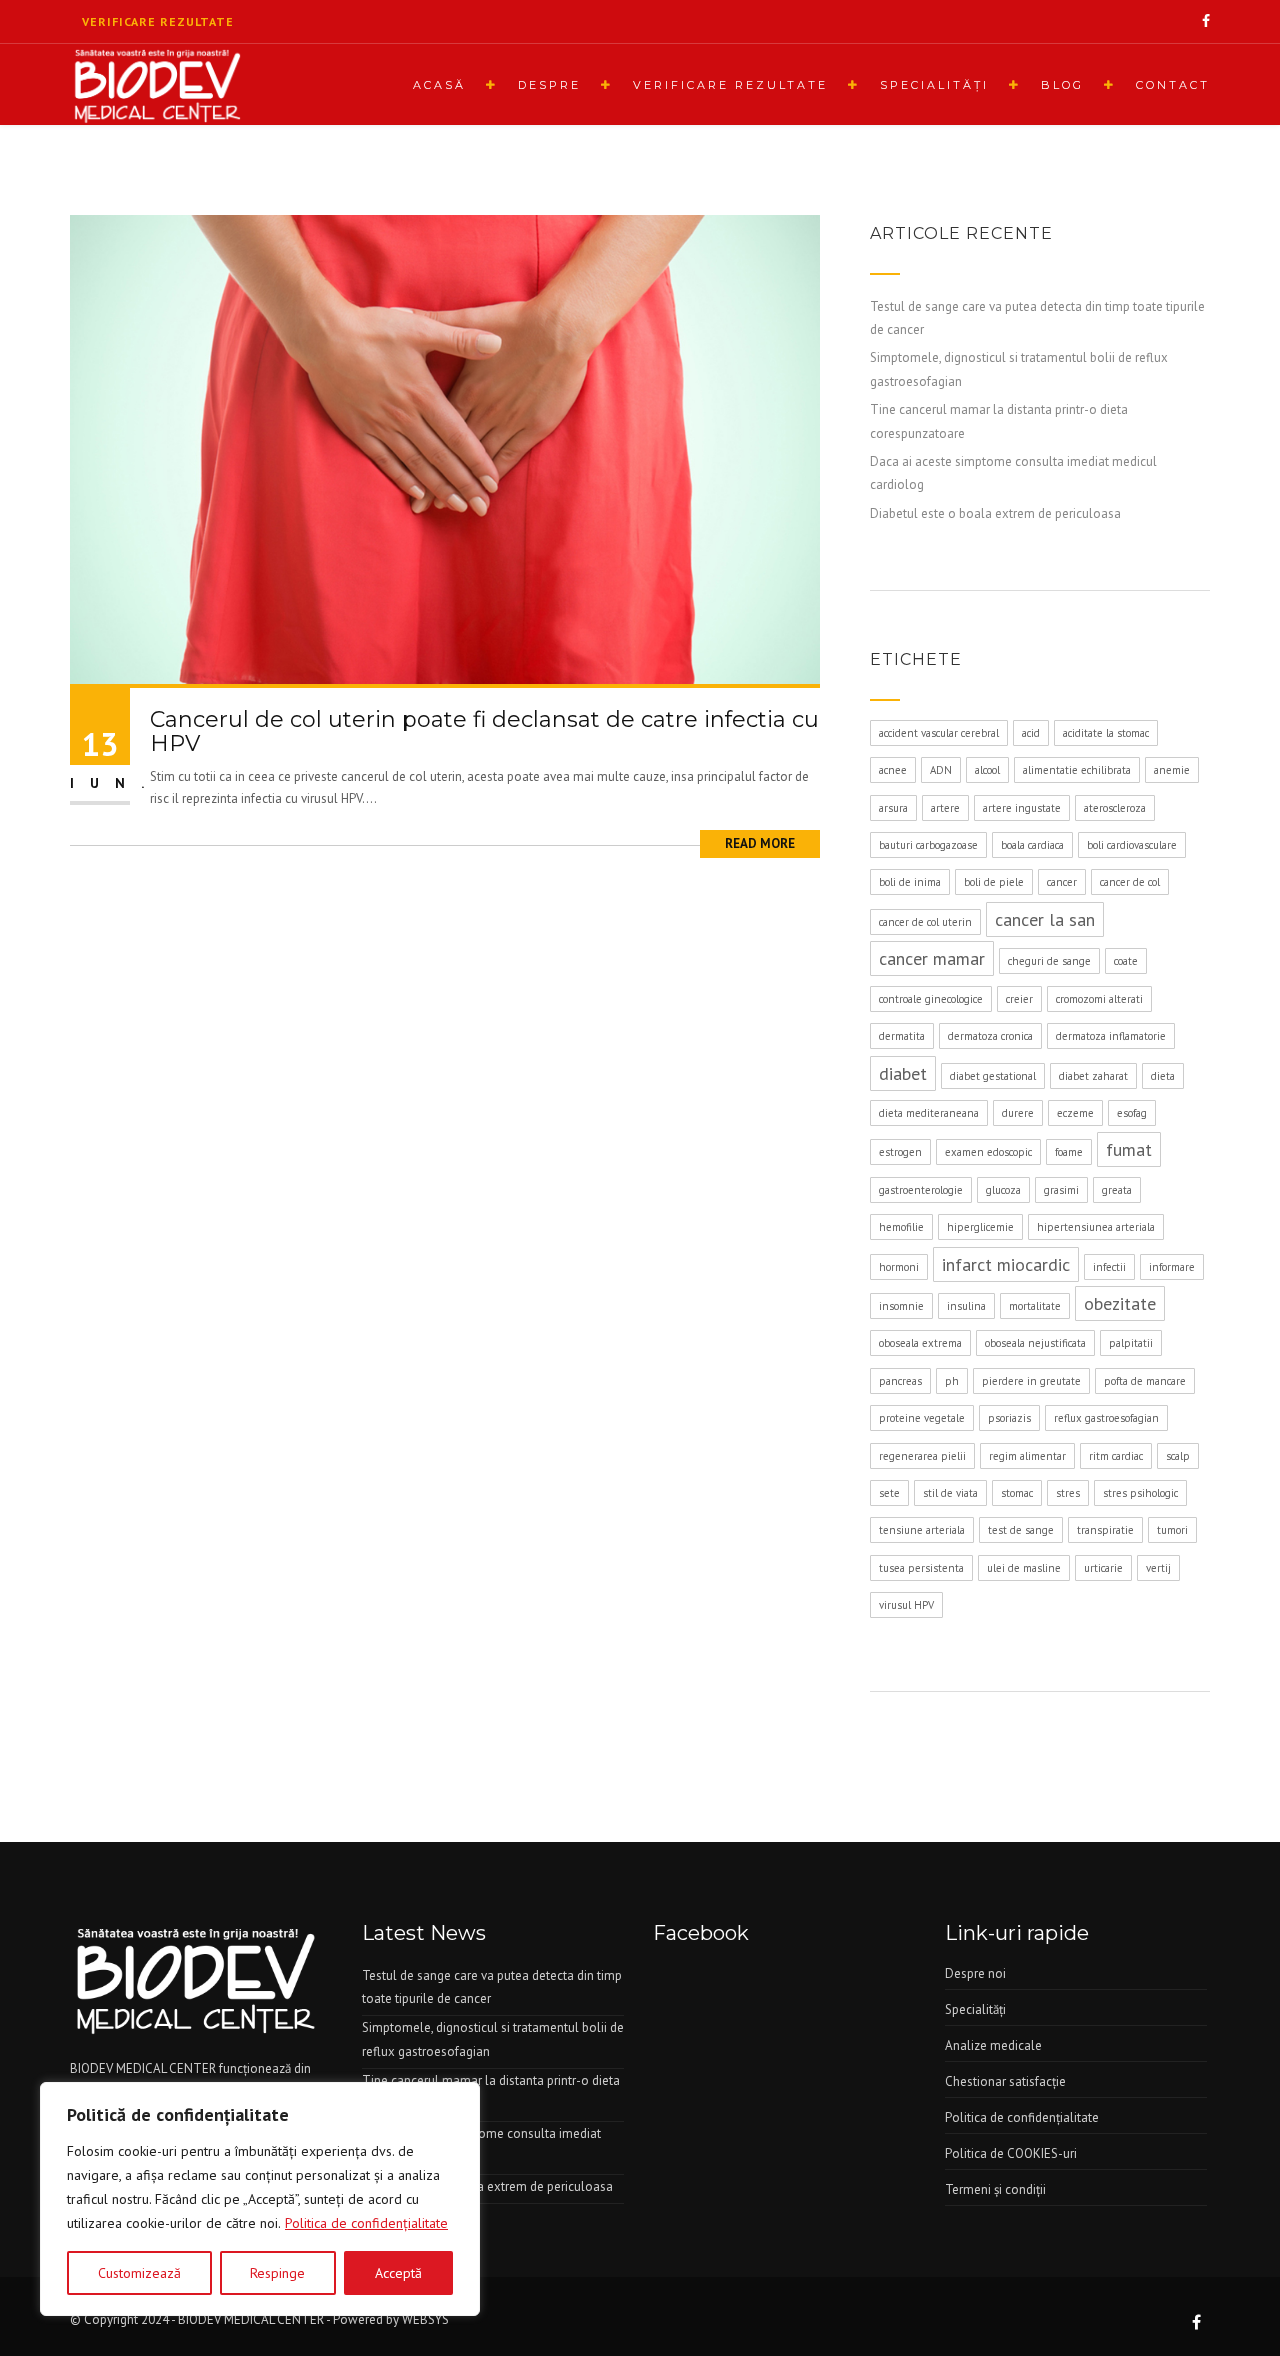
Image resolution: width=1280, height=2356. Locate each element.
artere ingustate (1022, 808)
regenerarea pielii (922, 1456)
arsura (893, 808)
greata (1117, 1190)
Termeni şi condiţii (995, 2189)
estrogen (900, 1152)
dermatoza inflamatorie (1111, 1036)
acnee (893, 770)
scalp (1178, 1456)
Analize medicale (993, 2045)
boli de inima (910, 882)
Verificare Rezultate (730, 85)
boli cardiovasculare (1132, 845)
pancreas (900, 1381)
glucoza (1003, 1190)
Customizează (139, 2273)
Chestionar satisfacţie (1005, 2081)
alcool (987, 770)
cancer (1062, 882)
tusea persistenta (921, 1568)
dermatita (902, 1036)
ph (952, 1381)
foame (1069, 1152)
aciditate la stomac (1106, 733)
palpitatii (1131, 1343)
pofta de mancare (1145, 1381)
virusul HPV (906, 1605)
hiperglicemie (980, 1227)
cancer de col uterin (925, 922)
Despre (549, 85)
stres (1068, 1493)
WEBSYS (425, 2319)
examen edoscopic (988, 1152)
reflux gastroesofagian (1106, 1418)
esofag (1132, 1113)
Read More (760, 843)
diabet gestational (993, 1076)
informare (1172, 1267)
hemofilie (901, 1227)
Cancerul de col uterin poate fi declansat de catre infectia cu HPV (484, 731)
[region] (260, 2199)
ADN (941, 770)
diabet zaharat (1093, 1076)
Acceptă (398, 2273)
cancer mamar (932, 958)
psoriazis (1009, 1418)
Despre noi (975, 1973)
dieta (1163, 1076)
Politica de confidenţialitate (366, 2223)
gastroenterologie (921, 1190)
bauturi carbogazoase (928, 845)
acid (1031, 733)
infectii (1109, 1267)
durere (1018, 1113)
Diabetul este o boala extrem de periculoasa (995, 513)
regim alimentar (1027, 1456)
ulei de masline (1024, 1568)
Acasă (439, 85)
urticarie (1103, 1568)
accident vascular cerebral (939, 733)
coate (1126, 961)
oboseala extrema (920, 1343)
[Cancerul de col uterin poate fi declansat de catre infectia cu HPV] (445, 448)
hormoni (899, 1267)
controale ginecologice (931, 999)
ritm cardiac (1116, 1456)
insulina (966, 1306)
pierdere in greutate (1031, 1381)
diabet (903, 1073)
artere (945, 808)
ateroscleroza (1115, 808)
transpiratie (1105, 1530)
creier (1019, 999)
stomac (1017, 1493)
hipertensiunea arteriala (1096, 1227)
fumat (1129, 1149)
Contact (1173, 85)
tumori (1172, 1530)
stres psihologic (1140, 1493)
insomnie (901, 1306)
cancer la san (1045, 919)
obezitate (1120, 1303)
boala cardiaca (1032, 845)
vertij (1158, 1568)
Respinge (277, 2273)
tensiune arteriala (922, 1530)
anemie (1172, 770)
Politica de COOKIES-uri (1011, 2153)
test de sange (1021, 1530)
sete (889, 1493)
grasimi (1061, 1190)
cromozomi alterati (1099, 999)
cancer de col (1130, 882)
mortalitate (1035, 1306)
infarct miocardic (1006, 1264)
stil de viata (950, 1493)
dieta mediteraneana (929, 1113)
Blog (1062, 85)
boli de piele (994, 882)
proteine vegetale (922, 1418)
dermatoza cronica (990, 1036)
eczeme (1075, 1113)
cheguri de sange (1049, 961)
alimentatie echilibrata (1077, 770)
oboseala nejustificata (1035, 1343)
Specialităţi (934, 85)
